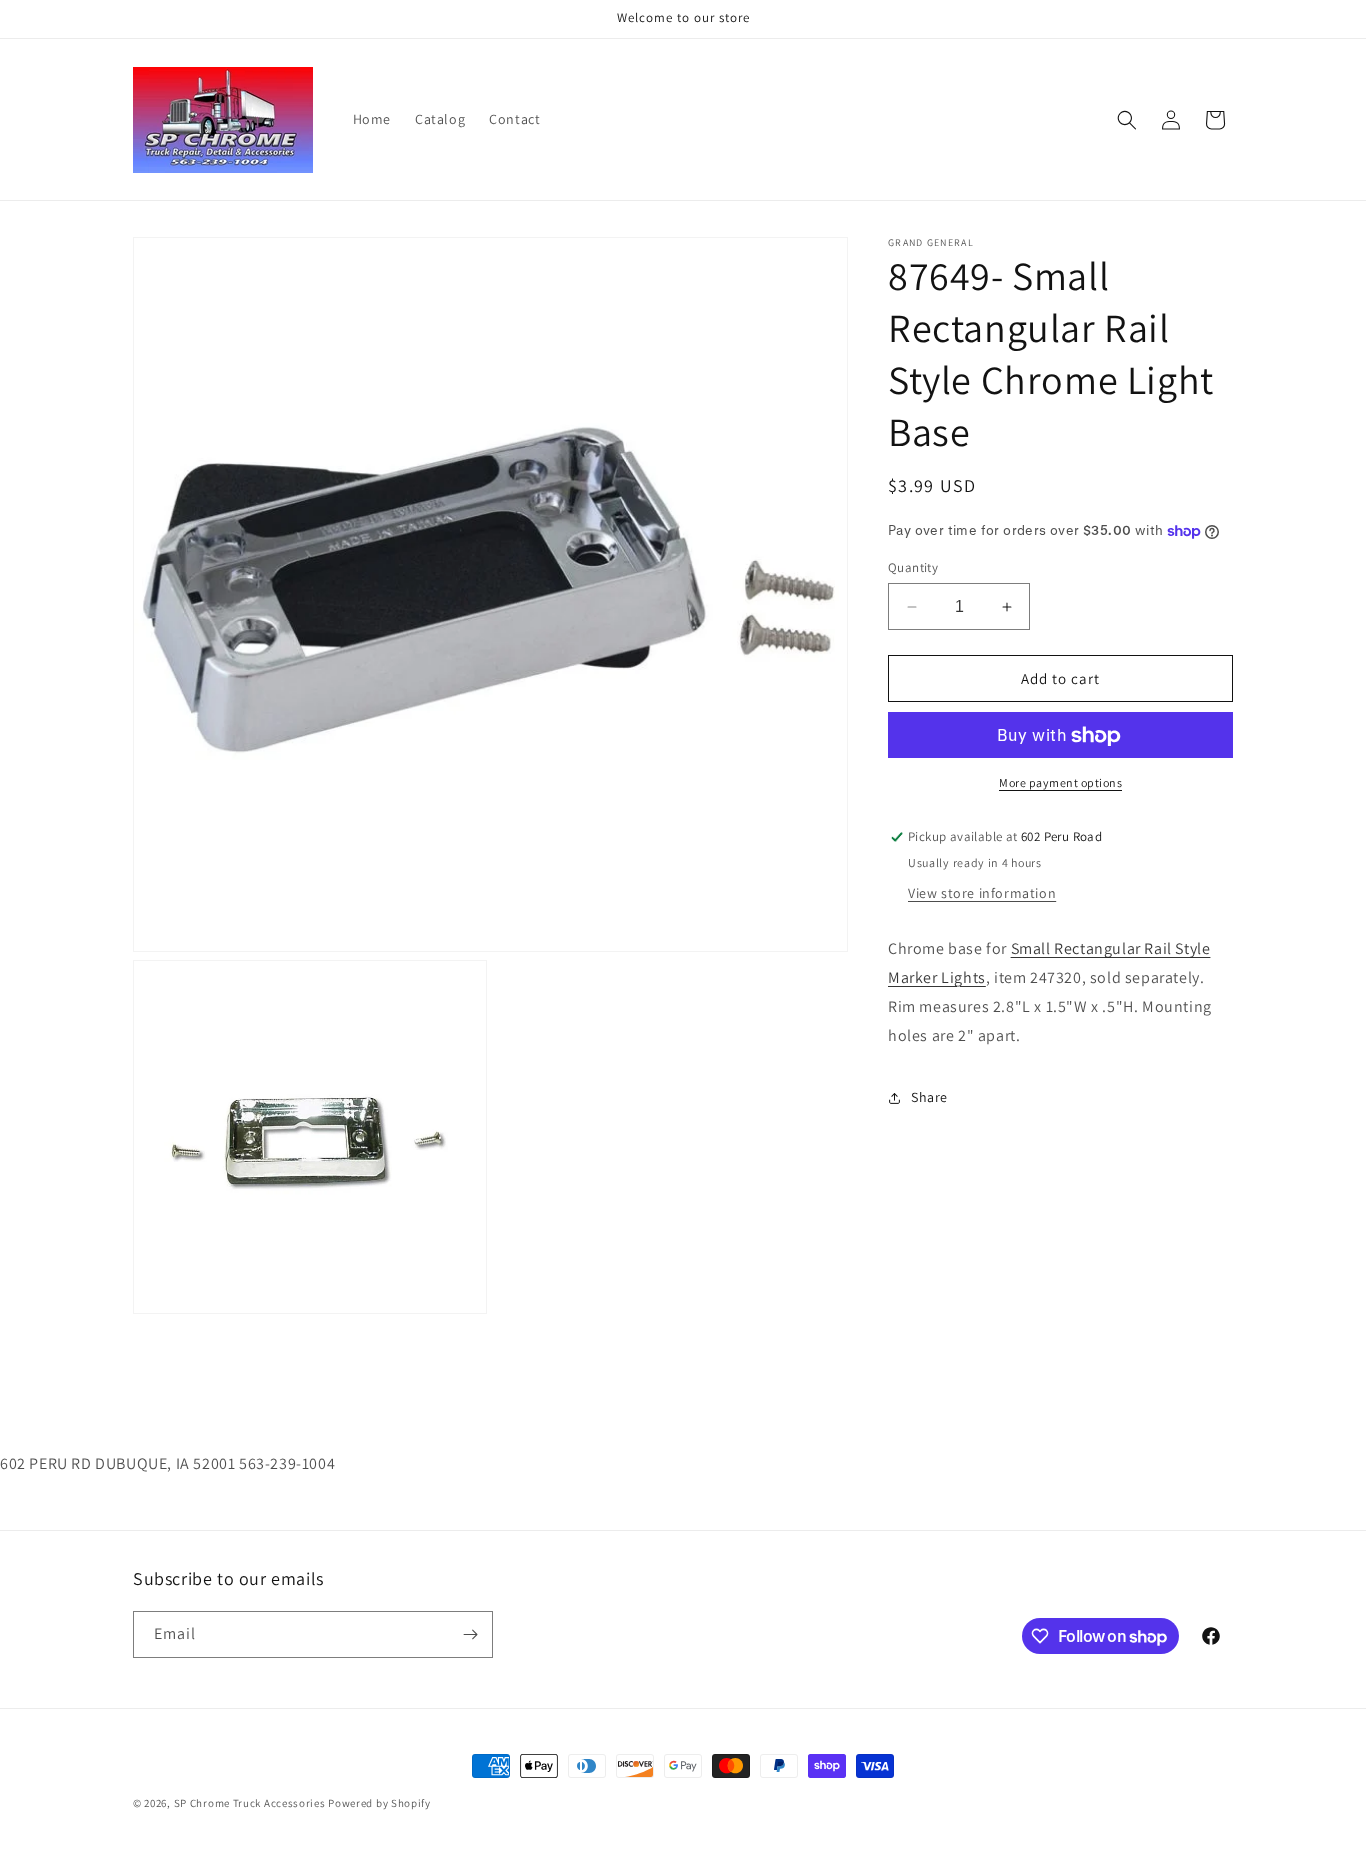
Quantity (913, 567)
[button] (1127, 120)
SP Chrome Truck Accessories (251, 1803)
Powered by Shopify (379, 1803)
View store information (982, 894)
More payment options (1060, 783)
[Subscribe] (470, 1634)
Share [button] (929, 1097)
